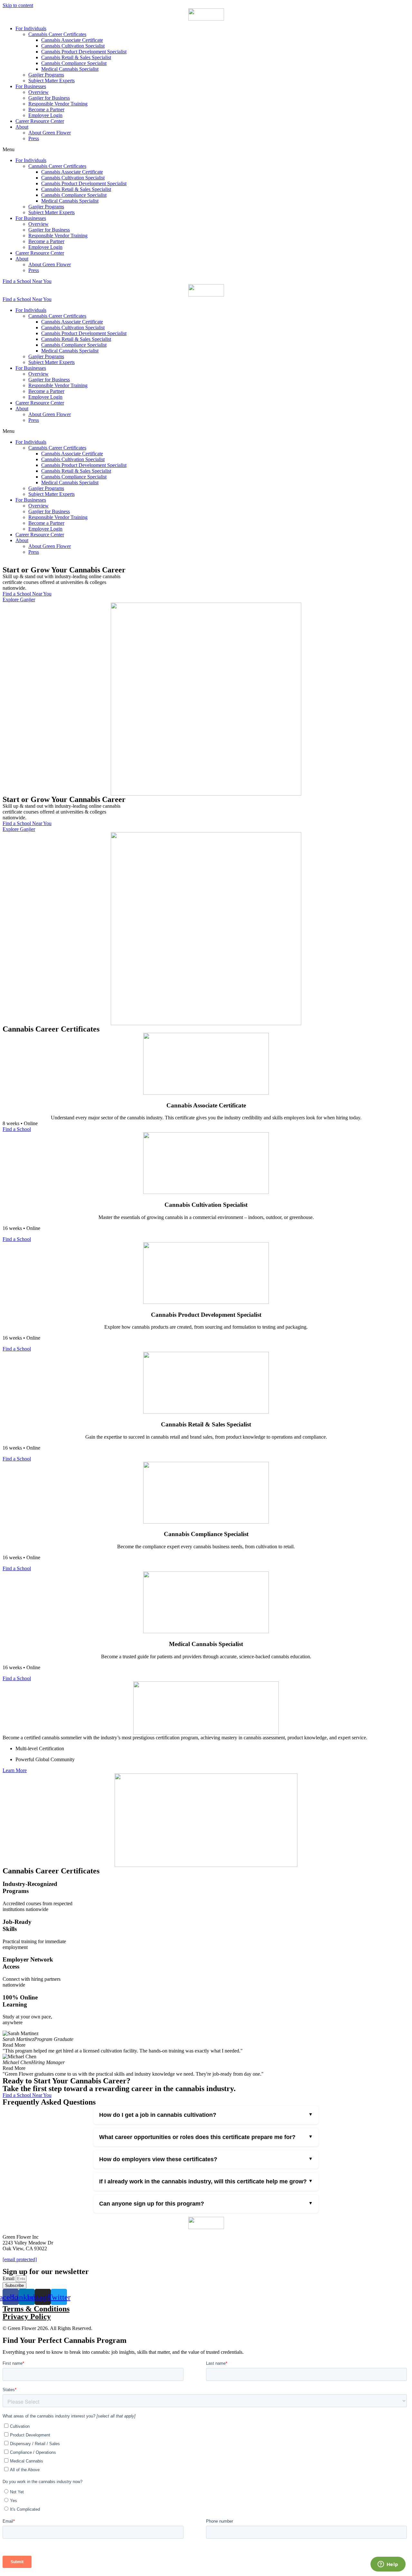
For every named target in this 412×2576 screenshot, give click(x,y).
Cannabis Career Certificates (57, 34)
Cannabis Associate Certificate (72, 40)
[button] (206, 150)
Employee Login (45, 115)
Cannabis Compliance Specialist (74, 63)
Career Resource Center (40, 121)
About (22, 127)
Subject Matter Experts (51, 81)
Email (9, 2278)
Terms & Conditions (36, 2309)
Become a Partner (46, 109)
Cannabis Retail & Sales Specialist (76, 57)
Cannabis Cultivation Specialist (73, 46)
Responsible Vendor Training (58, 104)
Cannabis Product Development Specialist (84, 52)
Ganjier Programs (46, 75)
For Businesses (31, 86)
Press (34, 138)
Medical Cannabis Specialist (70, 69)
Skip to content (18, 5)
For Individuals (31, 28)
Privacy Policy (27, 2317)
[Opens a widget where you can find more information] (388, 2565)
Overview (38, 92)
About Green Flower (50, 133)
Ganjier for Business (49, 98)
